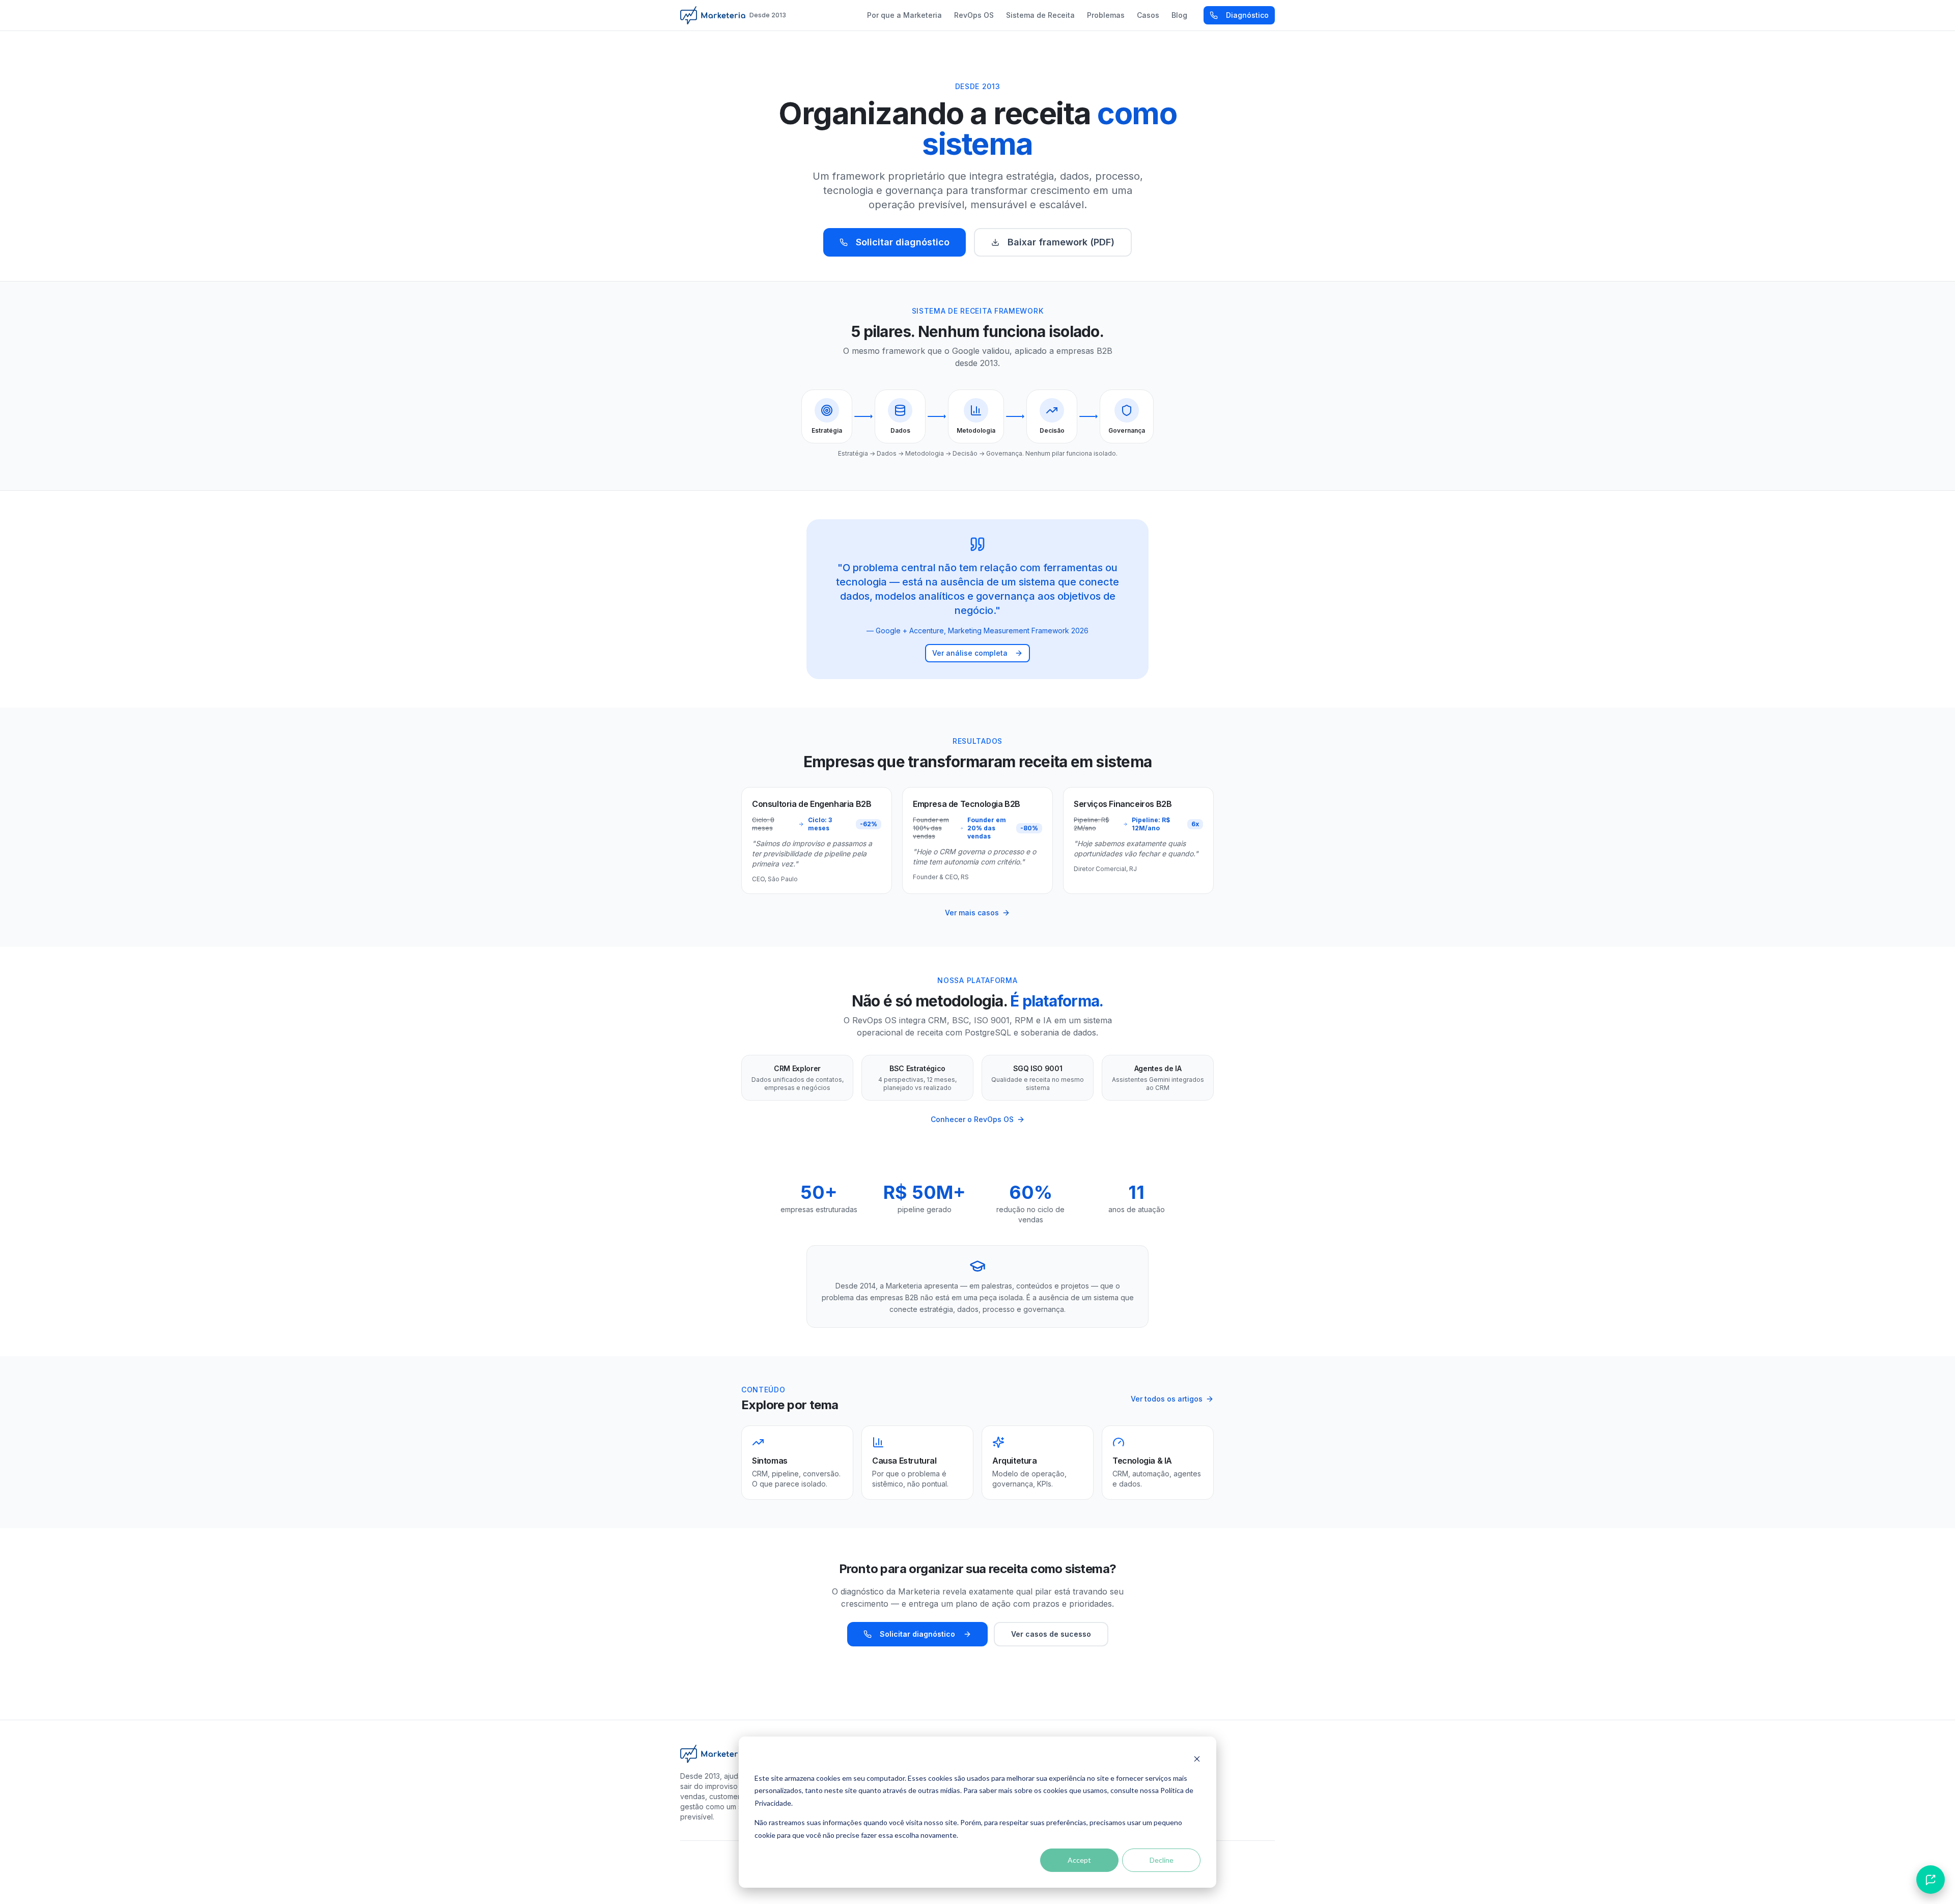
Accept (1079, 1860)
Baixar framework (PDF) (1061, 242)
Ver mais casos (972, 913)
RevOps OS (974, 15)
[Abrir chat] (1931, 1880)
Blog (1179, 15)
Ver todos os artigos (1167, 1399)
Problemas (1106, 15)
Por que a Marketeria (904, 15)
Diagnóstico (1247, 15)
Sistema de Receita (1040, 15)
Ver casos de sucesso (1051, 1634)
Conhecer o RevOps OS (972, 1119)
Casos (1148, 15)
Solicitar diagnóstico (903, 242)
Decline (1162, 1860)
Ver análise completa (970, 653)
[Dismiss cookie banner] (1197, 1759)
